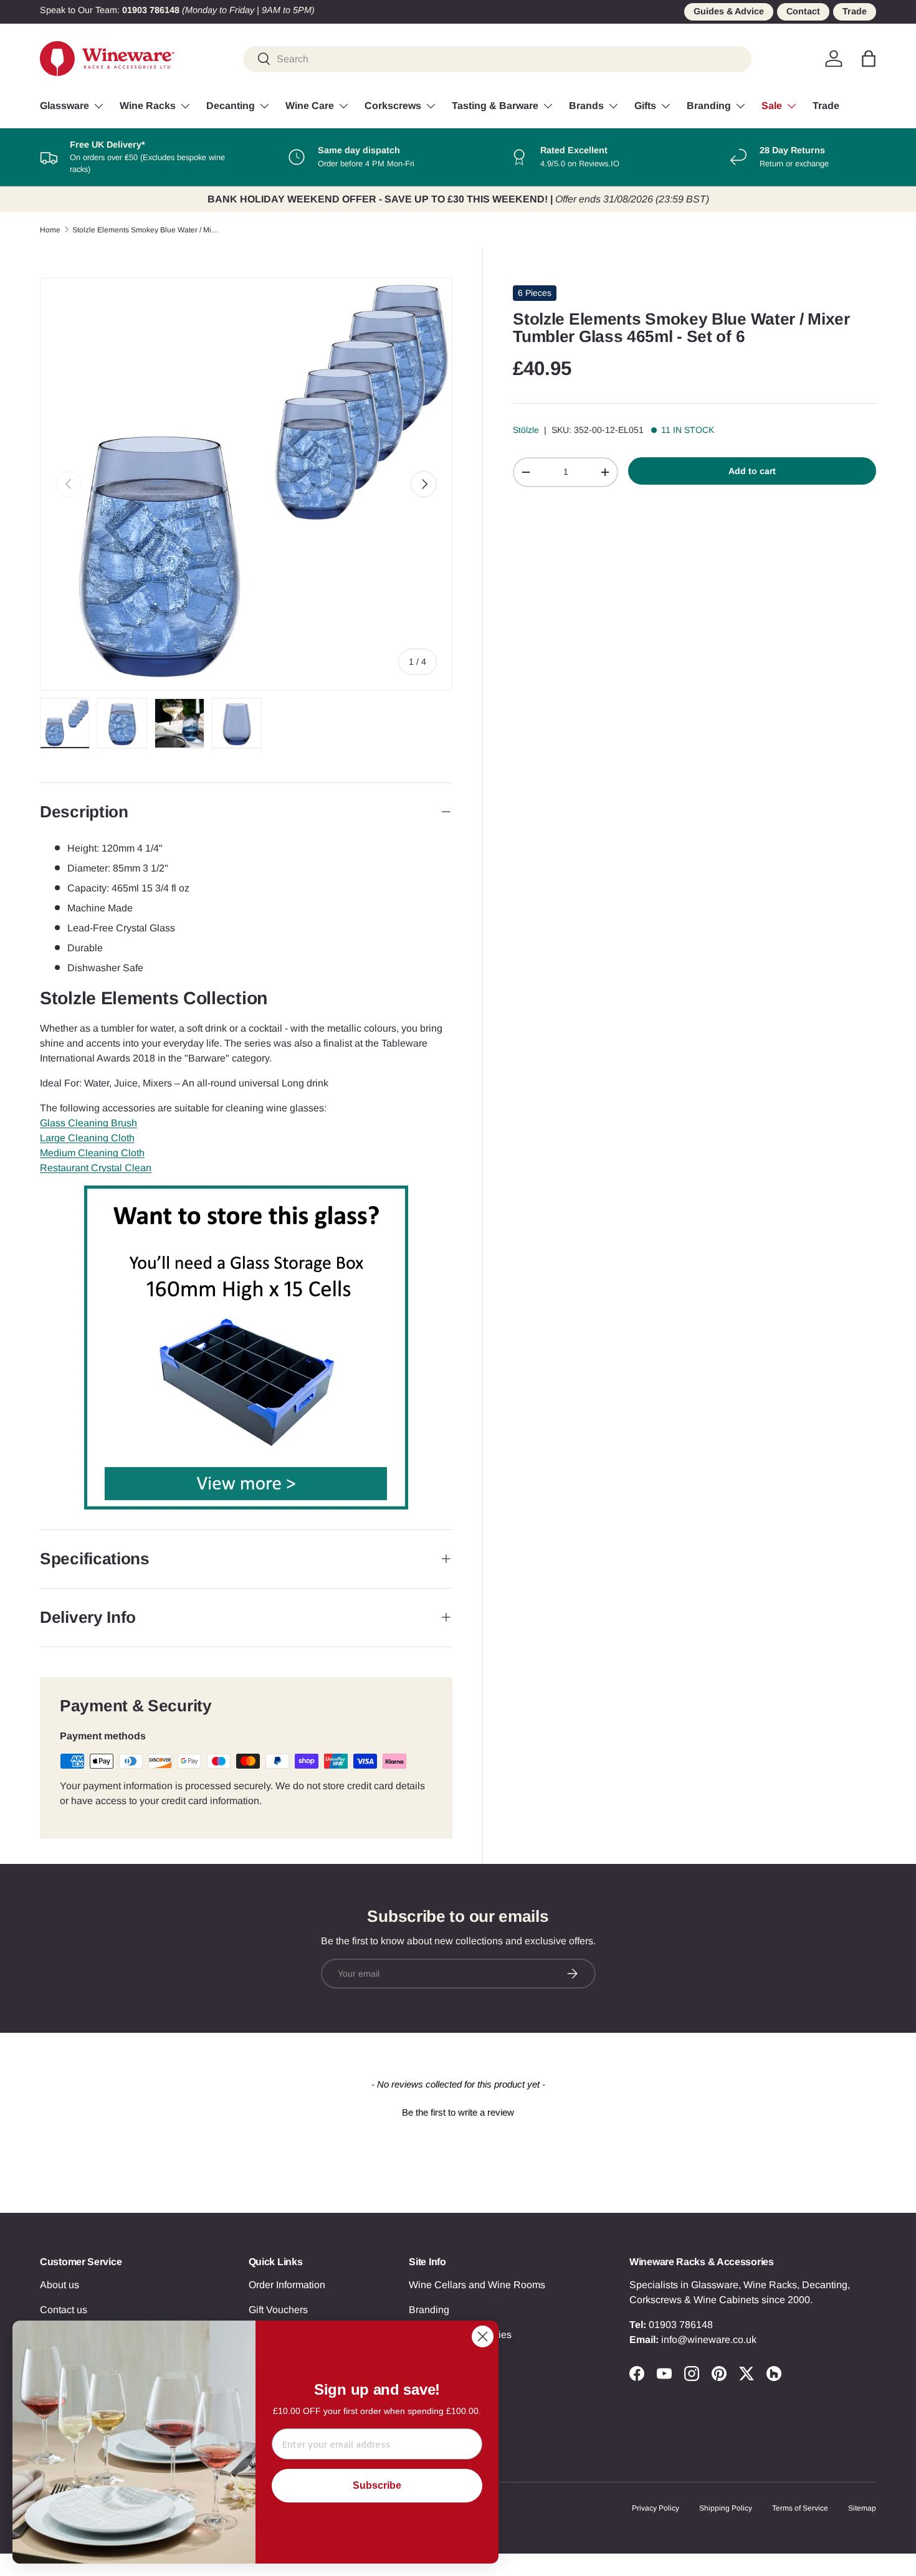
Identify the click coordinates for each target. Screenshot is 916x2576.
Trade (855, 11)
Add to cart (752, 471)
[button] (869, 59)
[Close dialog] (483, 2336)
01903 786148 (681, 2325)
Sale (772, 106)
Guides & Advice (729, 11)
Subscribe (377, 2485)
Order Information (287, 2285)
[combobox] (497, 59)
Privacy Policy (656, 2508)
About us (60, 2285)
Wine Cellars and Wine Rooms (477, 2285)
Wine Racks (148, 106)
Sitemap (862, 2508)
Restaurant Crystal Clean (96, 1168)
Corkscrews (393, 106)
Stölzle (526, 430)
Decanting (231, 106)
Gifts (645, 106)
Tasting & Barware (495, 106)
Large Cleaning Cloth (87, 1138)
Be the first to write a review (458, 2112)
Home (50, 230)
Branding (709, 106)
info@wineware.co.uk (709, 2340)
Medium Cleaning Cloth (92, 1153)
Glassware (64, 106)
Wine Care (310, 106)
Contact (803, 11)
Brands (586, 106)
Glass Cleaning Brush (88, 1123)
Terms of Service (800, 2508)
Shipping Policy (726, 2508)
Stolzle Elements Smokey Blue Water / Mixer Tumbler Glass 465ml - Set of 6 (147, 230)
